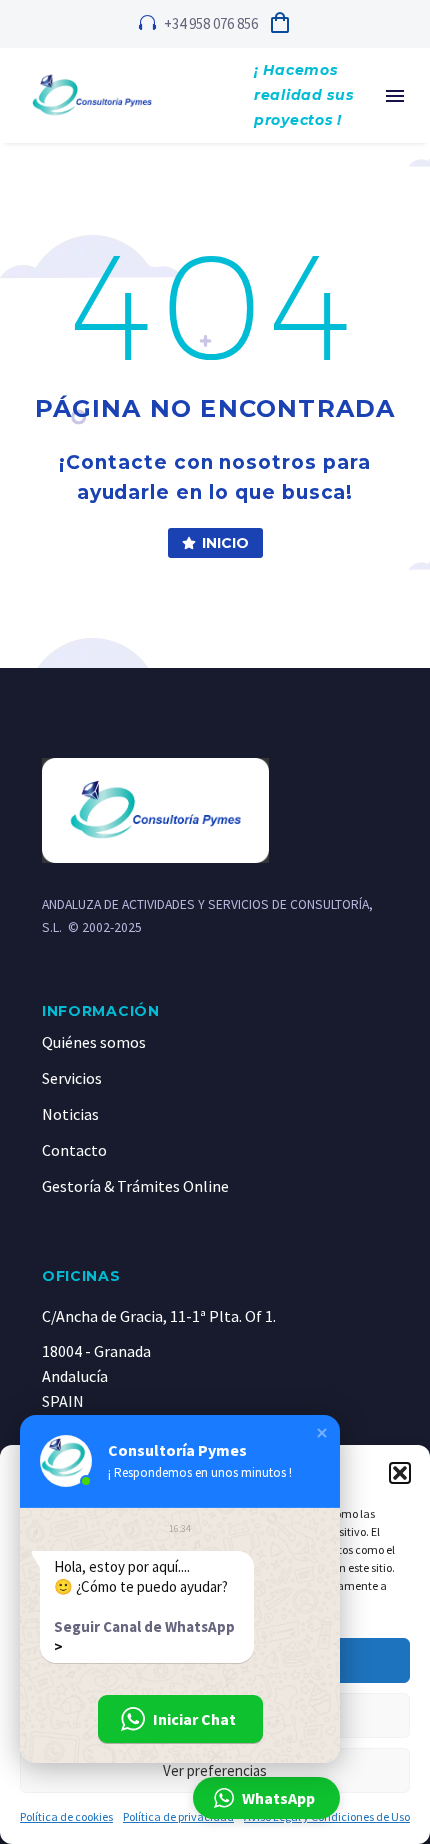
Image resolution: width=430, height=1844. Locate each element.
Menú (395, 96)
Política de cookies (66, 1816)
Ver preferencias (215, 1770)
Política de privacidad (178, 1816)
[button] (400, 1473)
